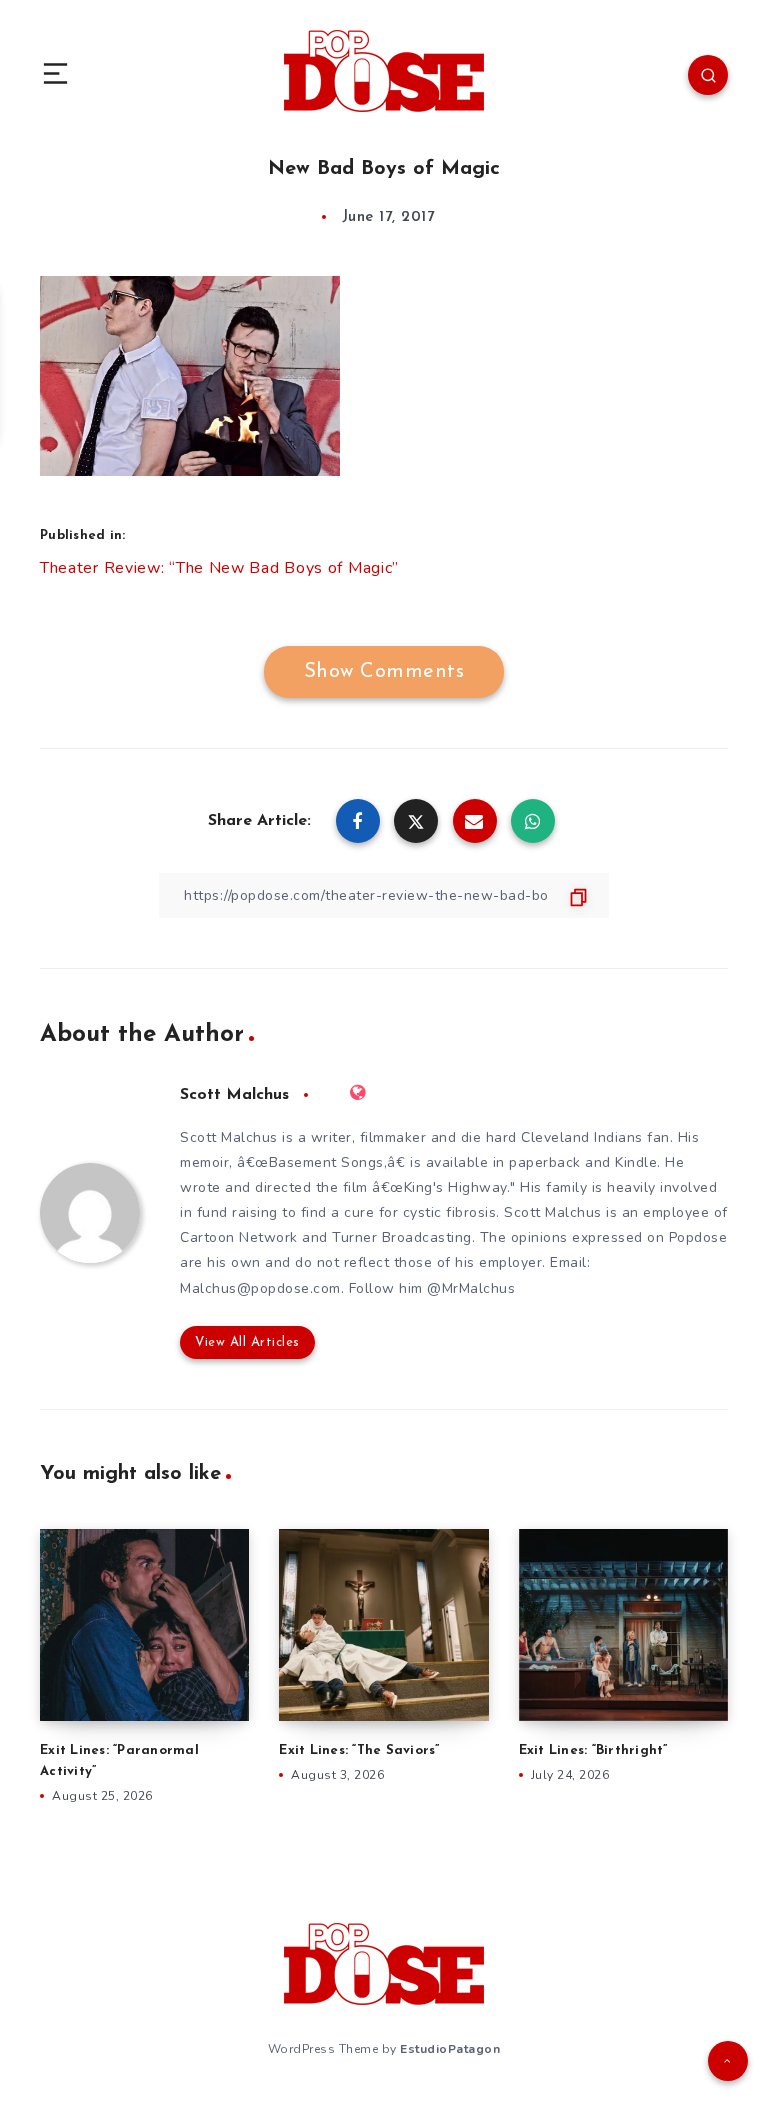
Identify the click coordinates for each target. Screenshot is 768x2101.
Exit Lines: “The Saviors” (359, 1750)
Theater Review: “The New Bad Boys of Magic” (219, 568)
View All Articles (247, 1342)
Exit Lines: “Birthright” (593, 1750)
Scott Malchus (234, 1095)
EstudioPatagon (450, 2049)
